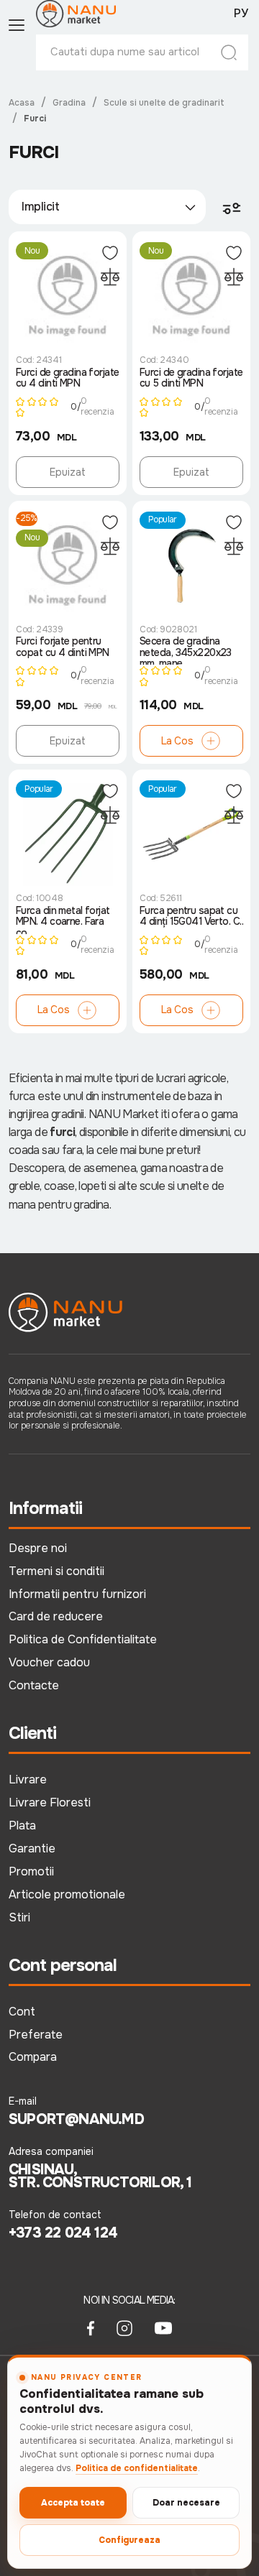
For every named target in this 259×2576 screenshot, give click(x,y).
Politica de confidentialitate (137, 2468)
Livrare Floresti (50, 1802)
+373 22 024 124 (63, 2233)
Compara (33, 2057)
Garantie (32, 1848)
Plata (22, 1825)
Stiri (19, 1917)
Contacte (34, 1685)
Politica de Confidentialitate (83, 1639)
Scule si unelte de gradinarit (164, 103)
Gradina (69, 103)
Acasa (22, 103)
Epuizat (68, 472)
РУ (241, 14)
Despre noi (38, 1548)
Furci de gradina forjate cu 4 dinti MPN (68, 378)
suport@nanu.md (76, 2120)
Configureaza (129, 2540)
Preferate (36, 2035)
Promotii (31, 1871)
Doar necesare (186, 2503)
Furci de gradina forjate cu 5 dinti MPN (191, 378)
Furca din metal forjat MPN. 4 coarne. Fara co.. (63, 920)
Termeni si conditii (56, 1571)
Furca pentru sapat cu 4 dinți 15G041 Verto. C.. (191, 917)
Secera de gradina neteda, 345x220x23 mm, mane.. (186, 650)
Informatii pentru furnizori (77, 1594)
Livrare (28, 1779)
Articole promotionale (67, 1894)
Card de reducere (56, 1616)
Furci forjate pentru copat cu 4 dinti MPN (63, 647)
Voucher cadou (49, 1662)
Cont (22, 2012)
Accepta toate (73, 2503)
